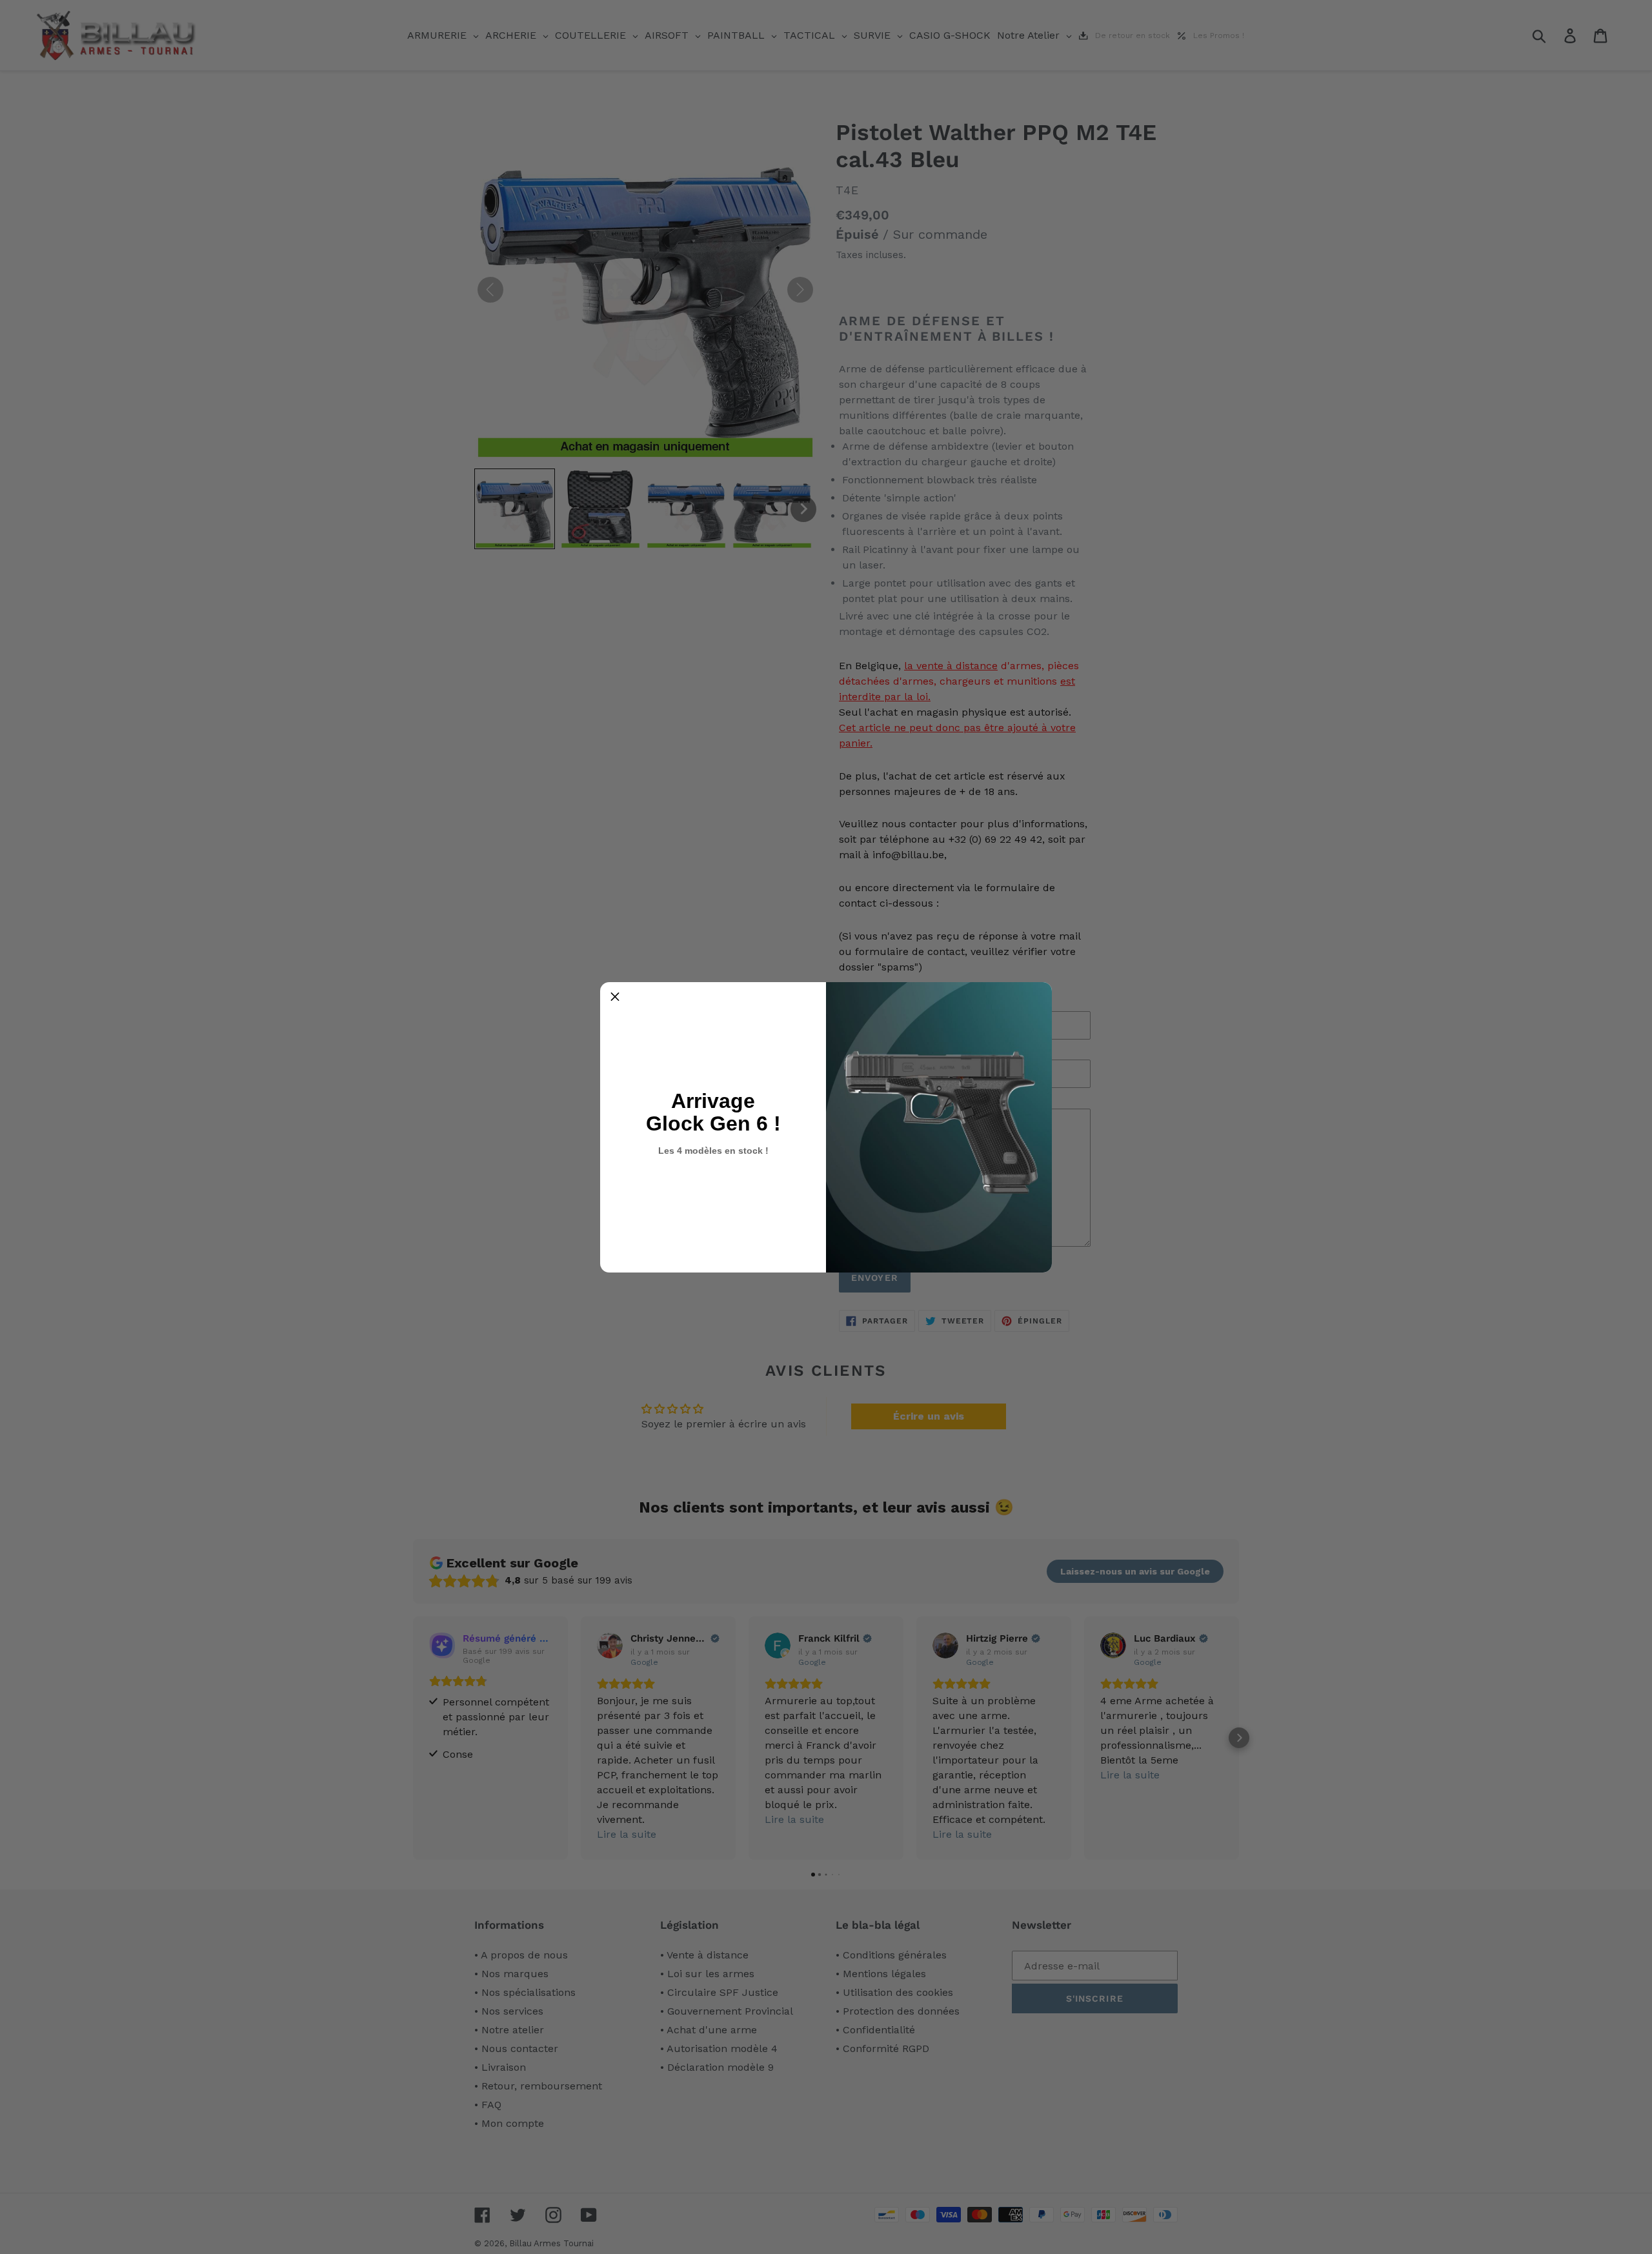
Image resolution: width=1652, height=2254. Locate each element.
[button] (615, 997)
